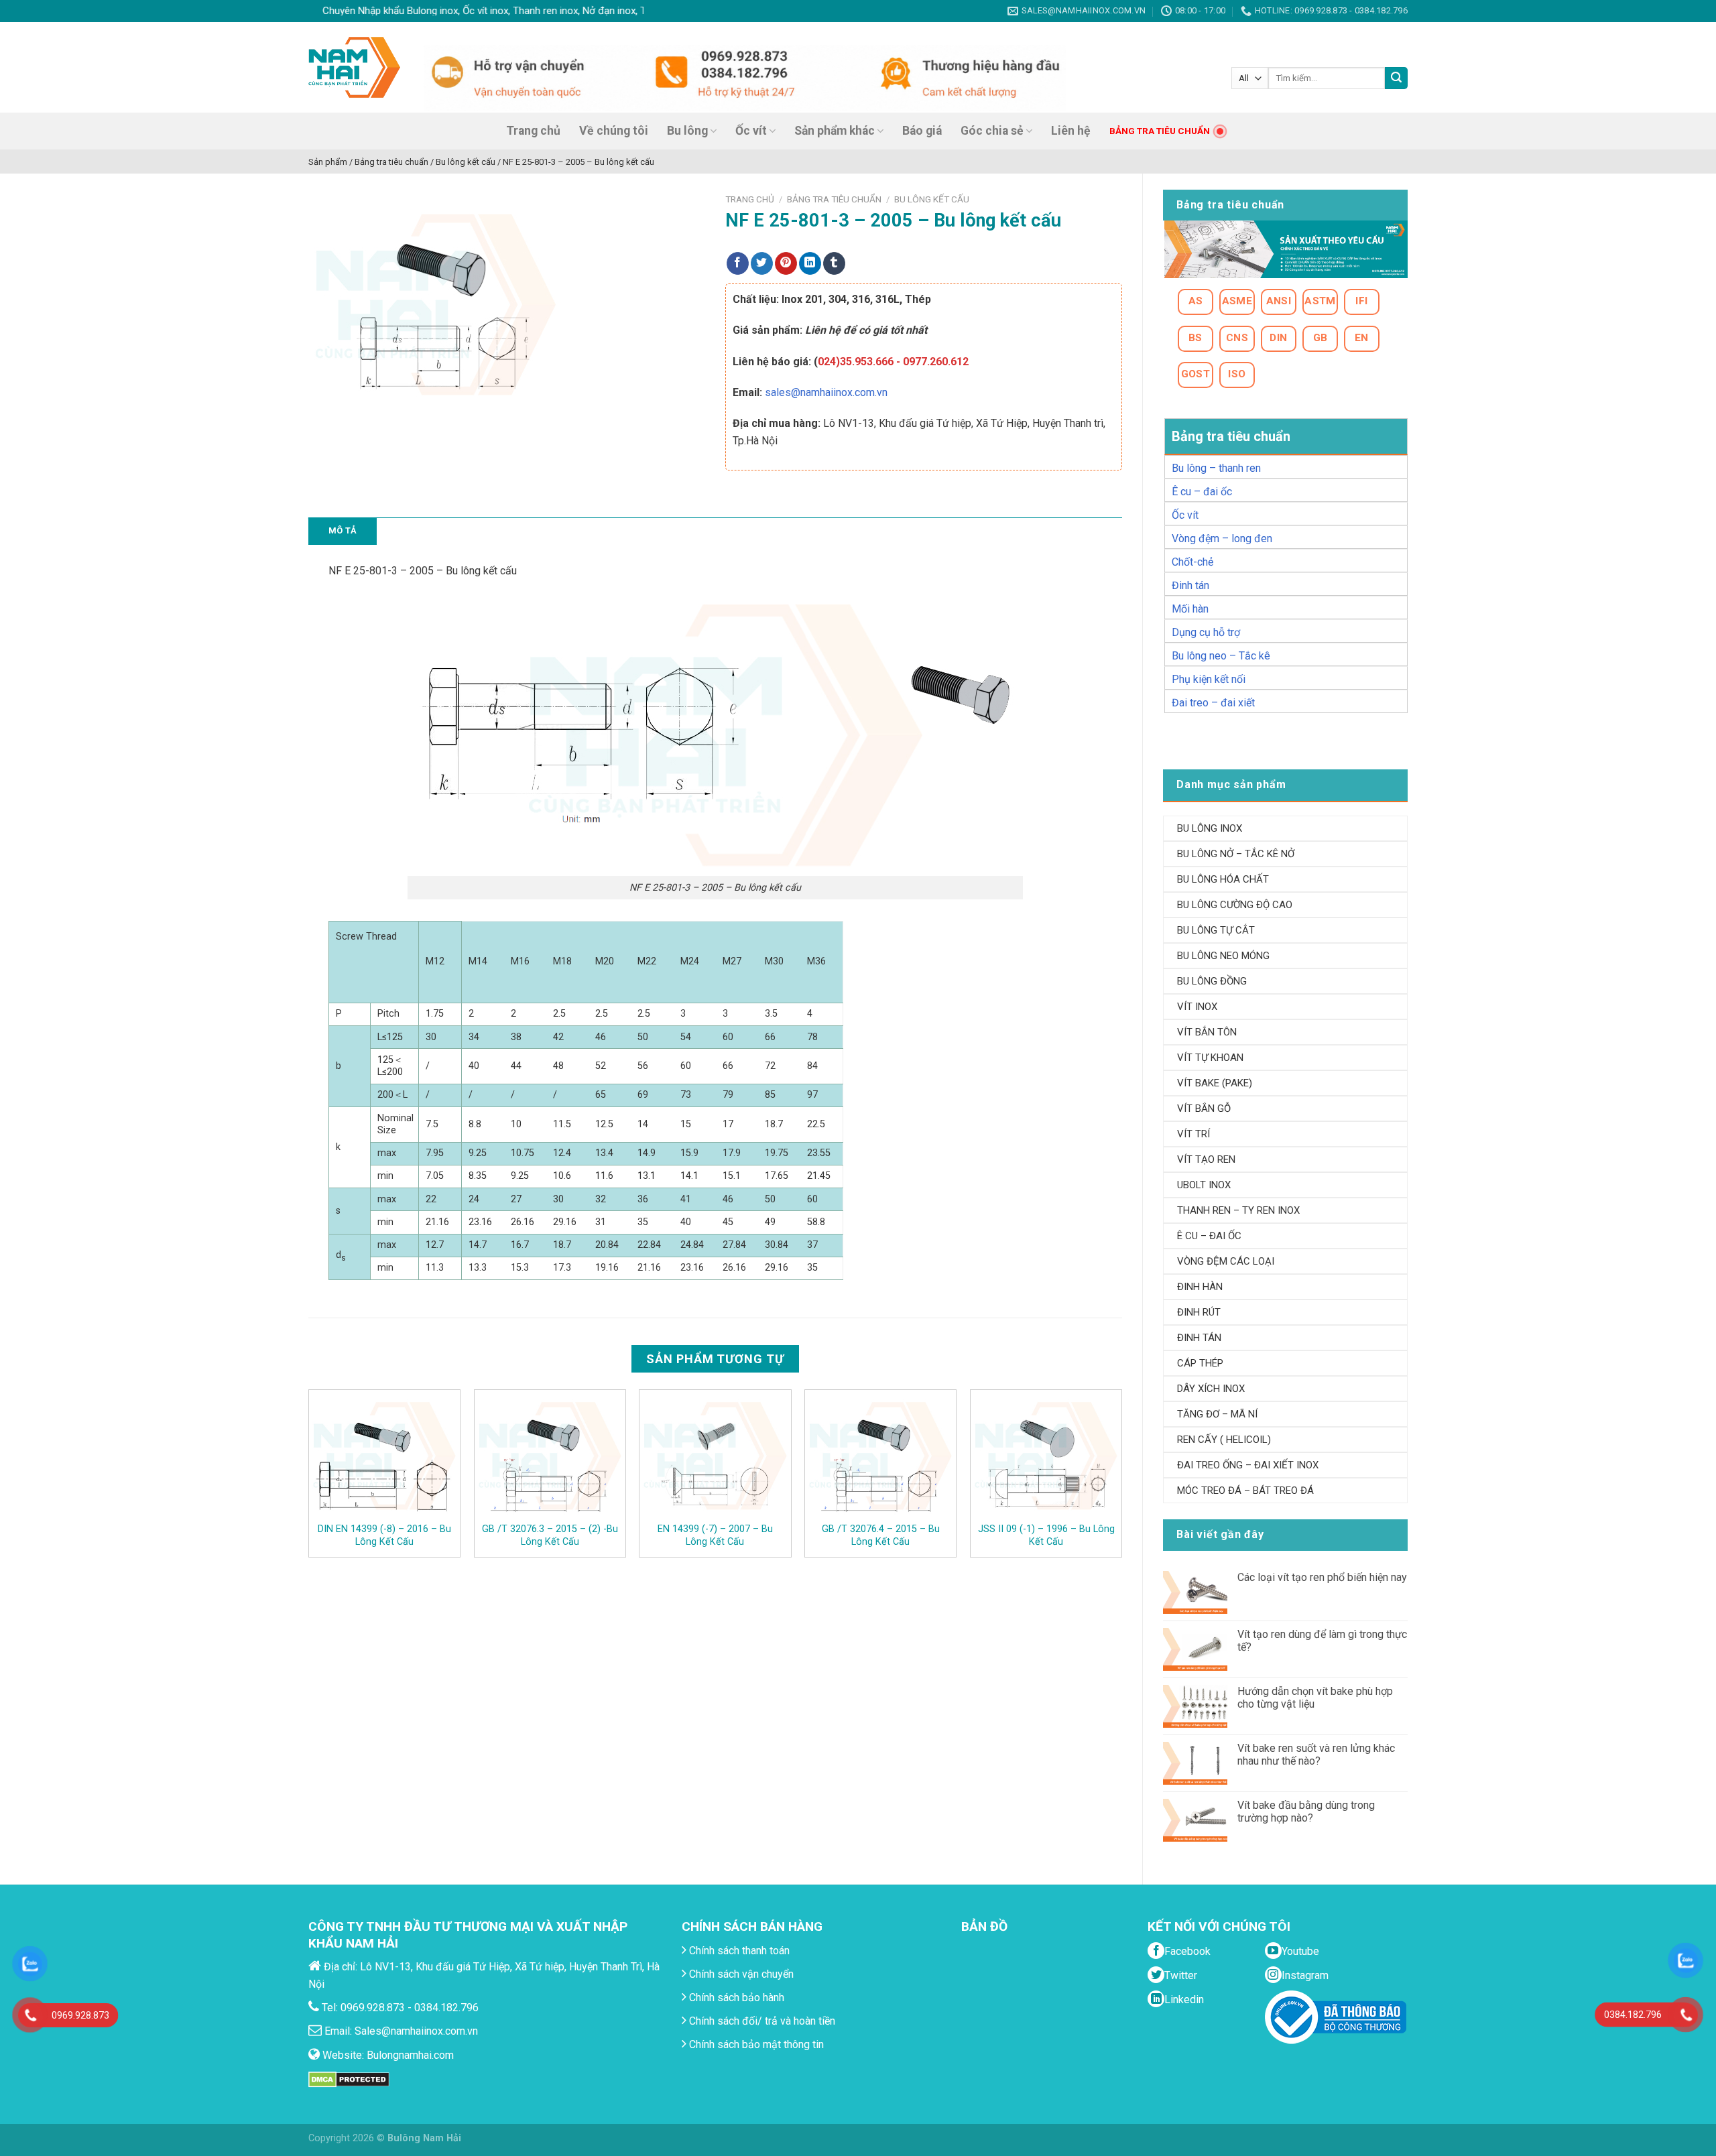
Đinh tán (1190, 585)
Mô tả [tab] (343, 530)
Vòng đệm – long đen (1222, 538)
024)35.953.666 (856, 362)
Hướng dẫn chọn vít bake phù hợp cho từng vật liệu (1315, 1698)
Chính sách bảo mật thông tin (755, 2044)
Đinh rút (1199, 1312)
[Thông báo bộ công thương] (1336, 2016)
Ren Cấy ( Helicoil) (1224, 1440)
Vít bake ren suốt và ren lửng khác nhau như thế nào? (1316, 1755)
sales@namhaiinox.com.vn (826, 392)
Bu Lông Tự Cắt (1216, 930)
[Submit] (1396, 78)
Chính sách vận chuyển (740, 1974)
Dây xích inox (1211, 1389)
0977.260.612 (936, 362)
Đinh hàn (1200, 1287)
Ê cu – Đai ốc (1209, 1236)
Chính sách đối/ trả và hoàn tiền (761, 2021)
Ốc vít (751, 131)
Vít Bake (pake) (1215, 1083)
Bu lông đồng (1212, 981)
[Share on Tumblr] (834, 263)
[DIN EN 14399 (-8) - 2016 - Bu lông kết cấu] (384, 1456)
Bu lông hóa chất (1223, 879)
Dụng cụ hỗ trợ (1206, 632)
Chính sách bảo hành (735, 1998)
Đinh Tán (1199, 1338)
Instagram (1305, 1975)
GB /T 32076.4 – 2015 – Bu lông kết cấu (881, 1535)
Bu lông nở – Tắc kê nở (1236, 854)
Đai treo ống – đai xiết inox (1248, 1465)
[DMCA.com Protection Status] (349, 2079)
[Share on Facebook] (738, 263)
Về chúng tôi (614, 131)
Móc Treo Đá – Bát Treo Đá (1245, 1491)
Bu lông (687, 131)
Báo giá (922, 131)
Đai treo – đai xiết (1213, 703)
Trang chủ (533, 131)
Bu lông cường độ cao (1235, 905)
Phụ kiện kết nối (1209, 679)
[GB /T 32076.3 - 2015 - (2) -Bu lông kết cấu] (550, 1456)
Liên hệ (1071, 131)
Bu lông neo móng (1223, 956)
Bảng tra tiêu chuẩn (834, 199)
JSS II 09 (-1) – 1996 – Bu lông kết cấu (1046, 1535)
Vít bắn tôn (1207, 1032)
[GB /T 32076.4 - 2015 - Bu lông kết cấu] (880, 1456)
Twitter (1181, 1975)
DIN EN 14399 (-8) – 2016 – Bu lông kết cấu (384, 1535)
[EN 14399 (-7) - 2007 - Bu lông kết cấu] (715, 1456)
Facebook (1187, 1951)
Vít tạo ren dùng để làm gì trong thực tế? (1322, 1641)
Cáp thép (1200, 1363)
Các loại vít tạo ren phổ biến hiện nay (1322, 1577)
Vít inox (1197, 1007)
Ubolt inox (1204, 1185)
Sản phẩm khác (835, 131)
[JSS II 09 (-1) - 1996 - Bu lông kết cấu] (1046, 1456)
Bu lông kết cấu (932, 199)
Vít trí (1193, 1134)
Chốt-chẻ (1192, 562)
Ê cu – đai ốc (1202, 492)
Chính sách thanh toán (738, 1951)
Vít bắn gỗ (1204, 1108)
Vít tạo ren (1206, 1159)
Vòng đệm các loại (1226, 1261)
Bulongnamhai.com (410, 2055)
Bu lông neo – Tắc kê (1221, 656)
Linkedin (1184, 2000)
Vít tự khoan (1210, 1058)
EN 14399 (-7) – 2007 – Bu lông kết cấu (715, 1535)
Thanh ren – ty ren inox (1238, 1210)
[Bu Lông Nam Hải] (354, 67)
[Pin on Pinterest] (786, 263)
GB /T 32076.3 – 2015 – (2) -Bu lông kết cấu (550, 1535)
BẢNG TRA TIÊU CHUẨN (1160, 131)
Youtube (1300, 1951)
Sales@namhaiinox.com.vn (416, 2031)
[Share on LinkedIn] (810, 263)
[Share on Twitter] (762, 263)
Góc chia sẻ (992, 131)
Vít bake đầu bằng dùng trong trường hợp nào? (1306, 1812)
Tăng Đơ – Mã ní (1217, 1414)
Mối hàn (1190, 609)
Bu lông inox (1210, 828)
